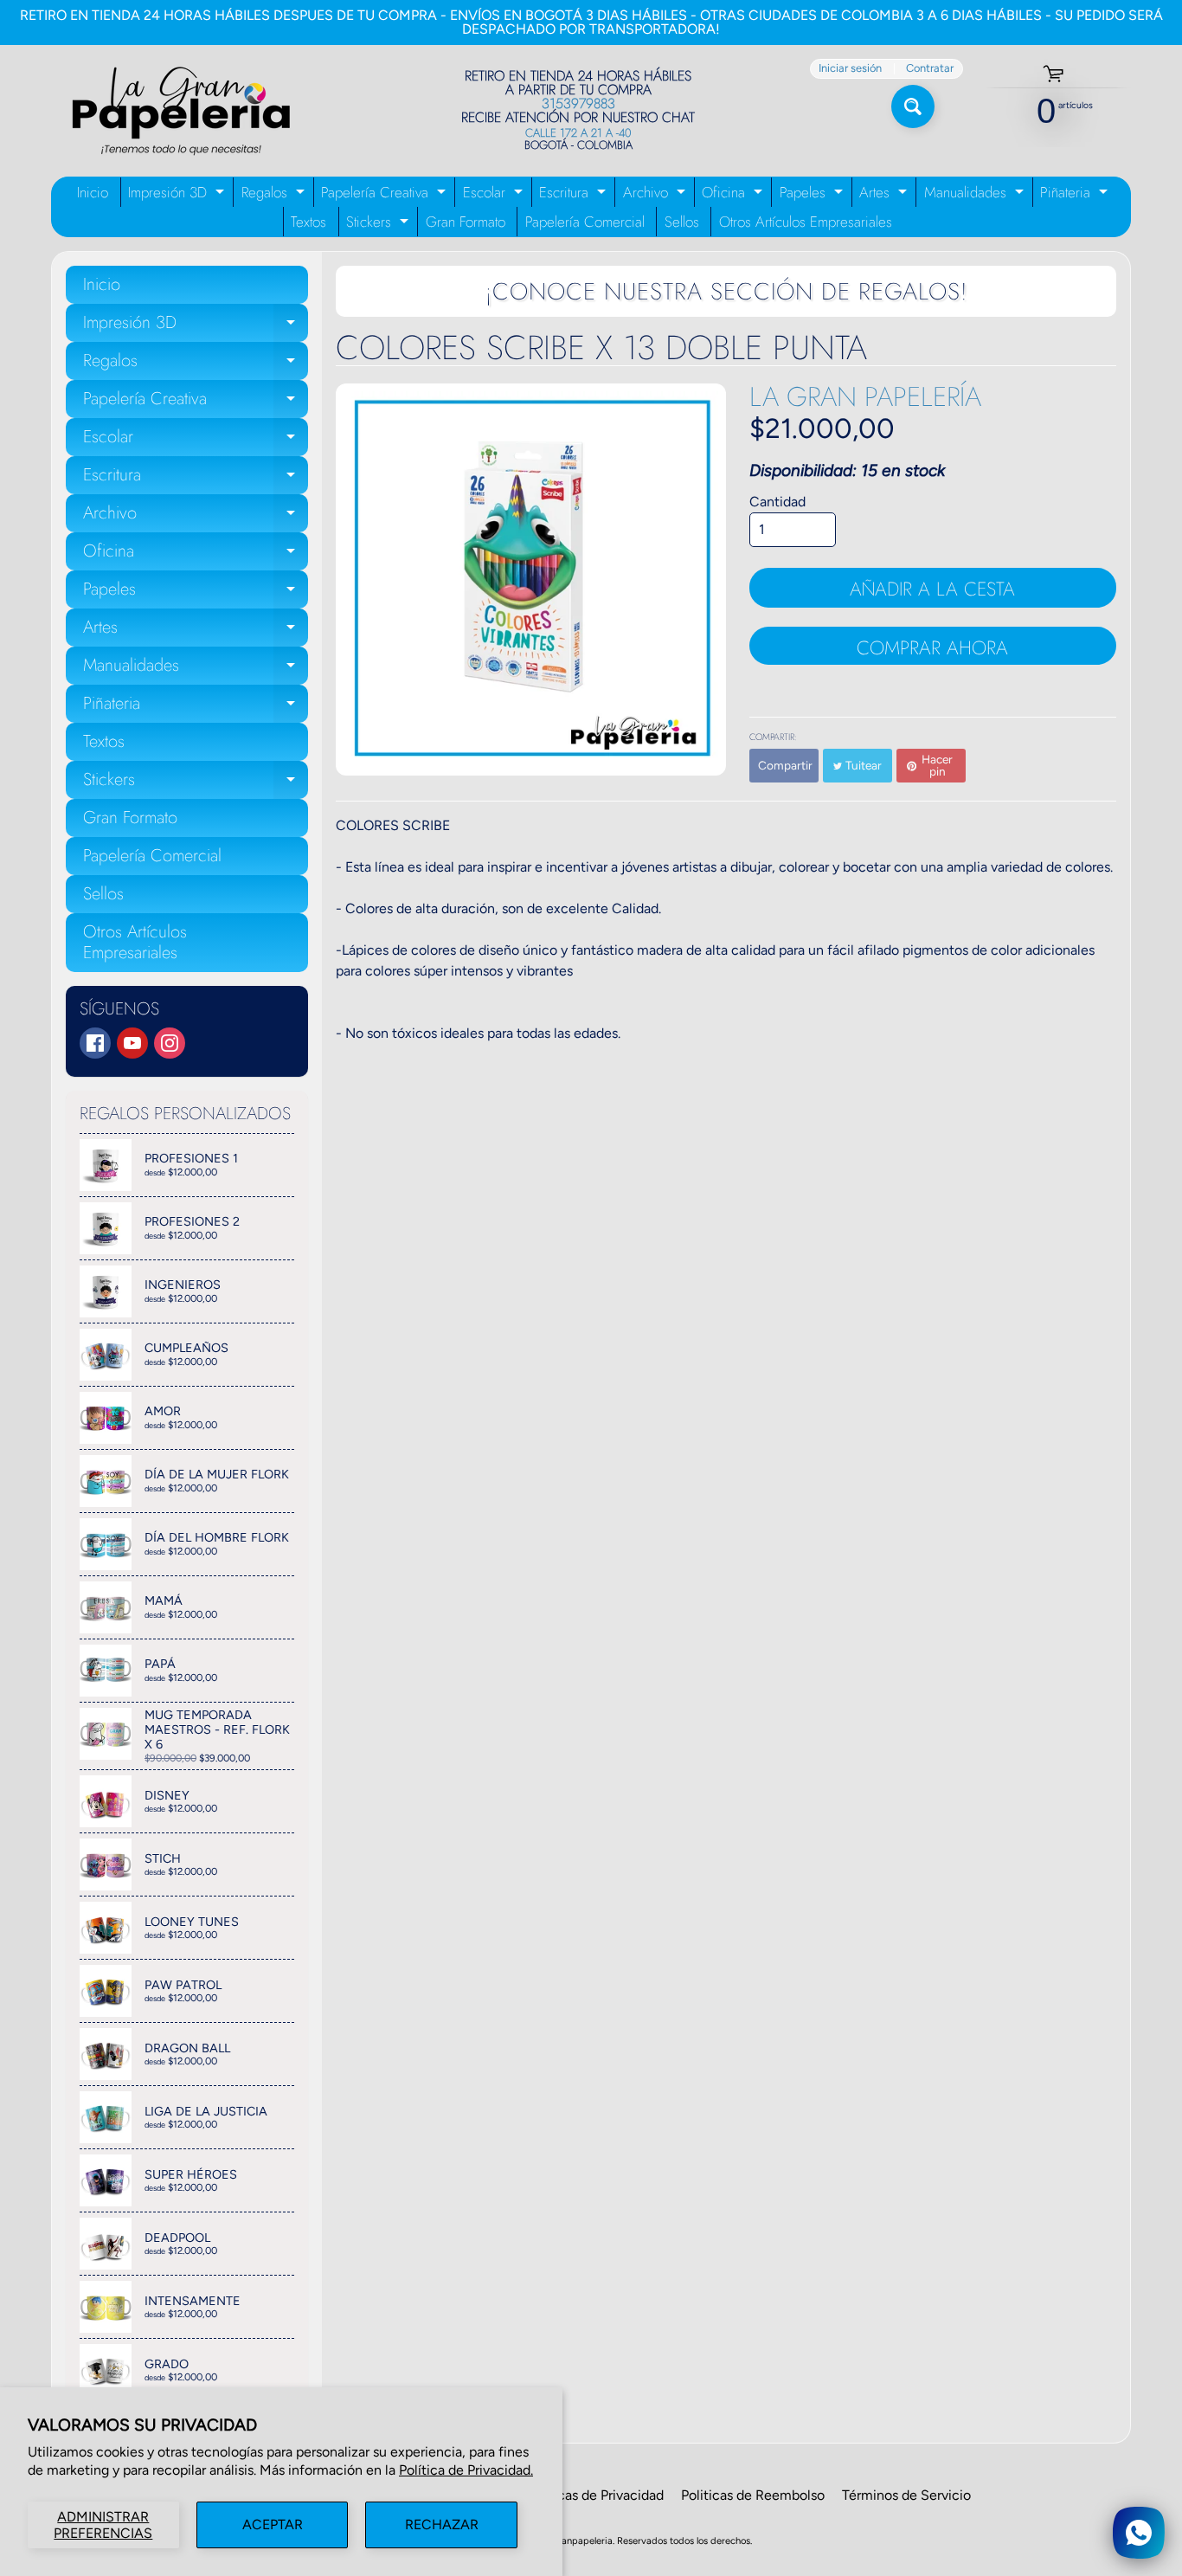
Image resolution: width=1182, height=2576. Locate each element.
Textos (308, 222)
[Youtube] (132, 1043)
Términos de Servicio (906, 2495)
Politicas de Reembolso (753, 2495)
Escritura (575, 194)
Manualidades (976, 194)
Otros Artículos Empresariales (806, 222)
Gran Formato (466, 222)
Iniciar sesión (850, 69)
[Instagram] (170, 1043)
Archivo (656, 194)
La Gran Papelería (865, 397)
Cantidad (777, 502)
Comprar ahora (932, 647)
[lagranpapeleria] (181, 111)
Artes (885, 194)
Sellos (682, 222)
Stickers (379, 224)
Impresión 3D (178, 194)
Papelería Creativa (385, 194)
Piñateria (1076, 194)
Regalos (275, 194)
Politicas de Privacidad (595, 2495)
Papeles (813, 194)
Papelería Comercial (585, 222)
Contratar (930, 69)
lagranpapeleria (579, 2541)
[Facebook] (95, 1043)
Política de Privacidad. (466, 2470)
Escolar (495, 194)
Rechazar (442, 2524)
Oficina (734, 194)
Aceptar (273, 2524)
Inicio (93, 192)
